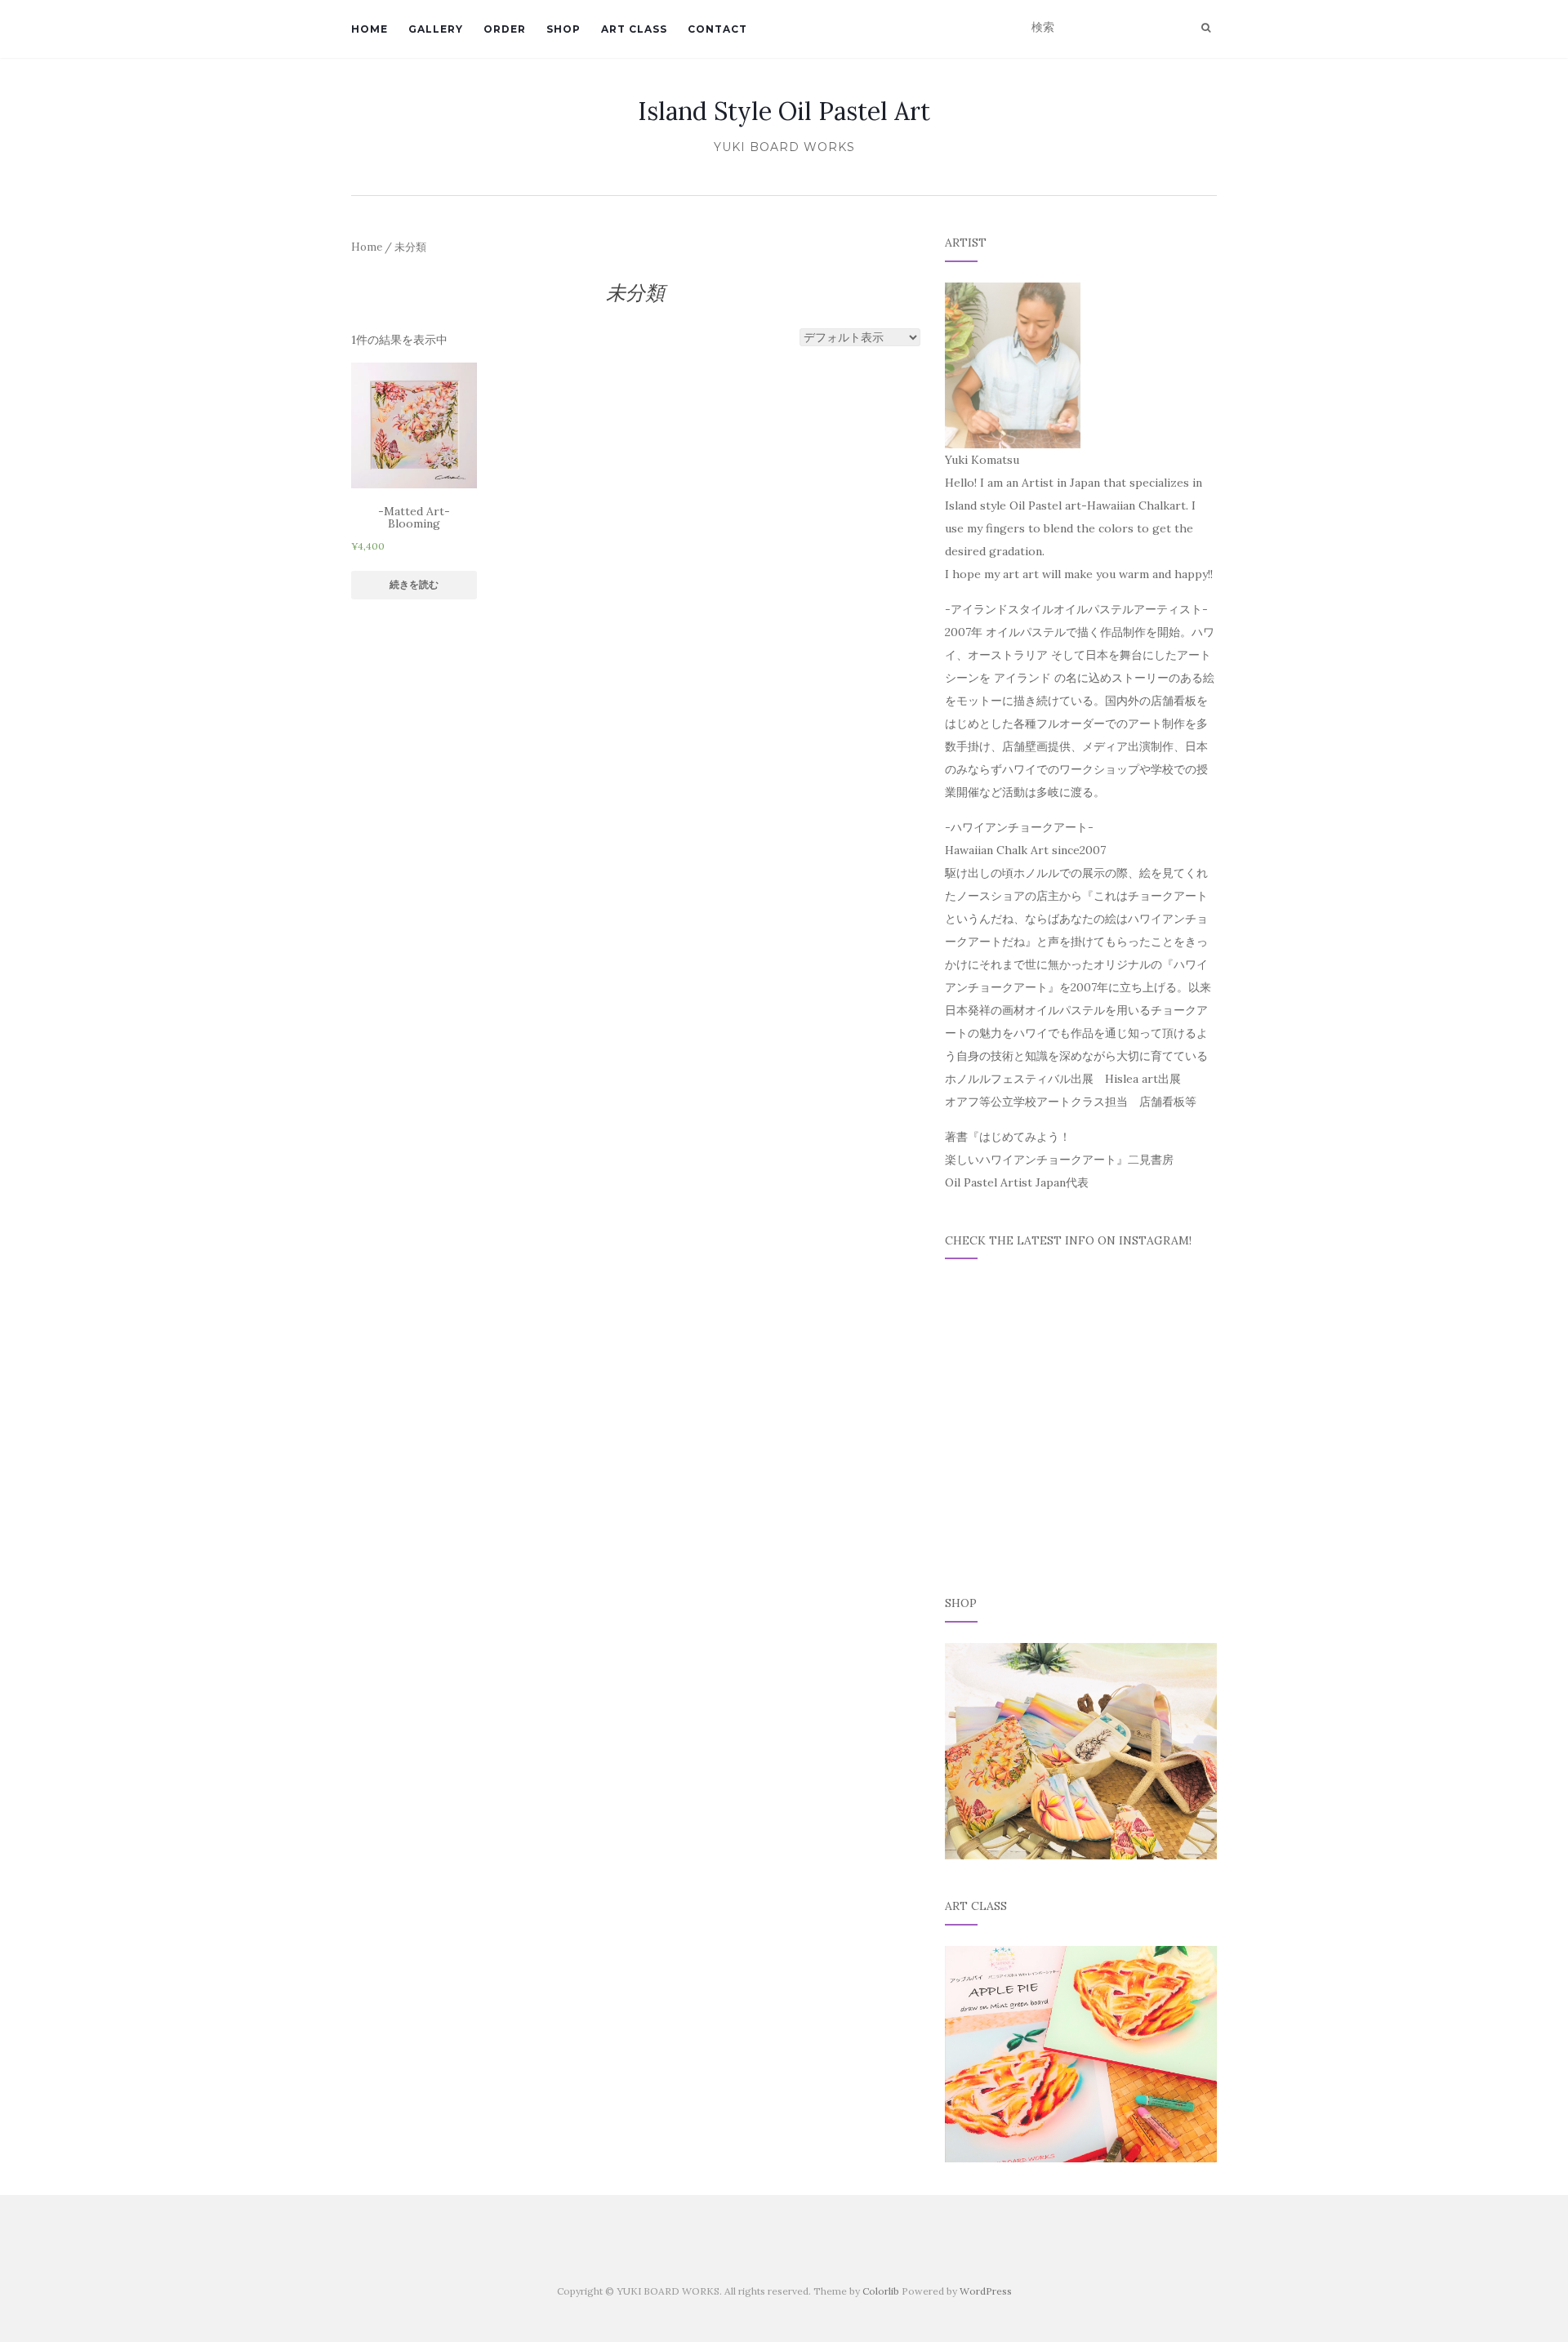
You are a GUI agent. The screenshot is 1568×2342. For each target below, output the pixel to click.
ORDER (505, 29)
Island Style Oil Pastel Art (784, 111)
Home (367, 247)
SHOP (563, 29)
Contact (717, 29)
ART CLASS (634, 29)
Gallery (436, 29)
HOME (370, 29)
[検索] (1206, 28)
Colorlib (881, 2291)
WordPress (986, 2291)
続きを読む (414, 584)
